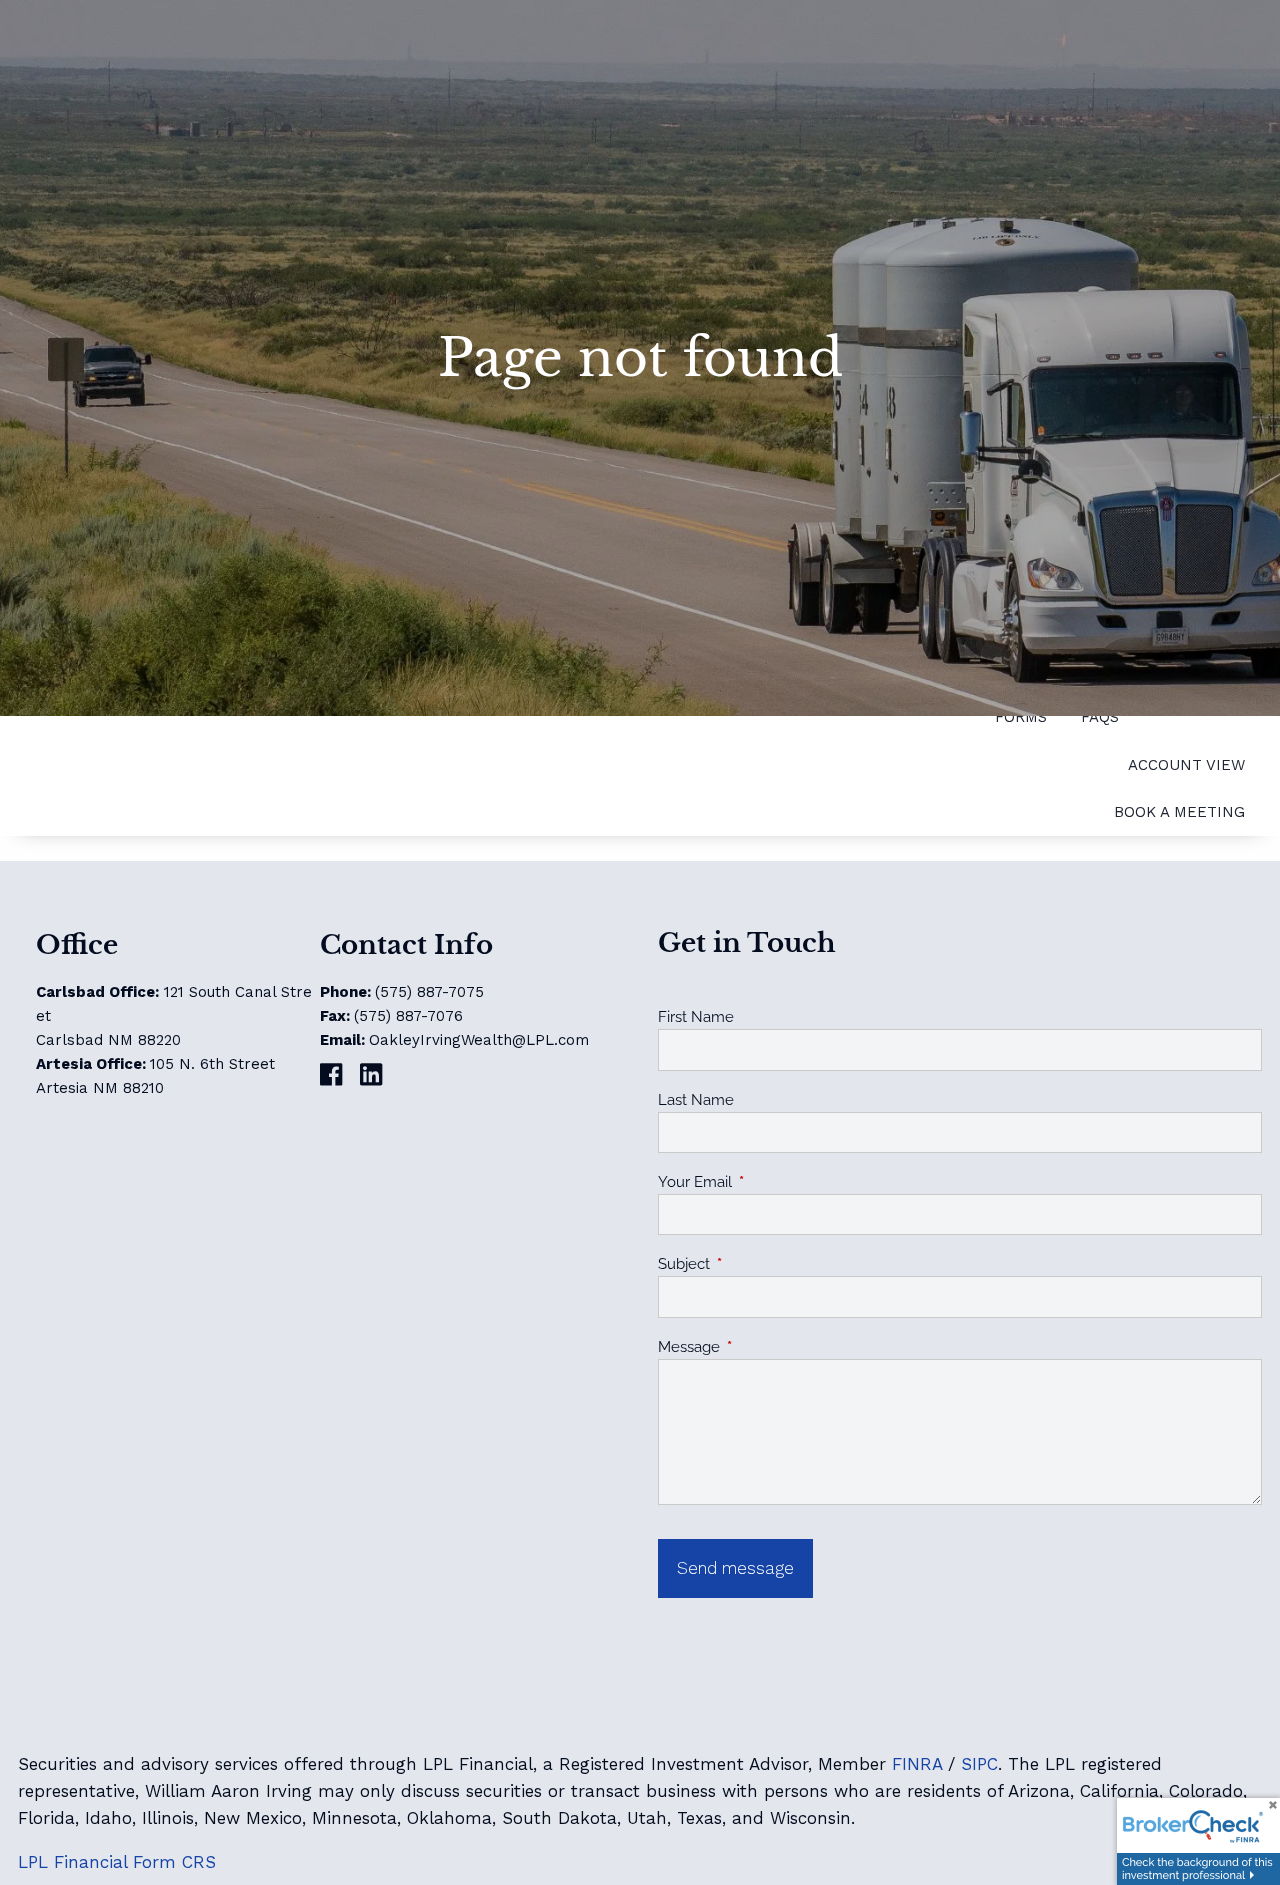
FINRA (917, 1764)
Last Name (696, 1100)
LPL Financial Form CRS (117, 1862)
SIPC (979, 1764)
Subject (756, 1264)
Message (761, 1347)
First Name (696, 1017)
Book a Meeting (1179, 812)
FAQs (1100, 717)
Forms (1021, 717)
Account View (1186, 765)
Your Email (767, 1182)
